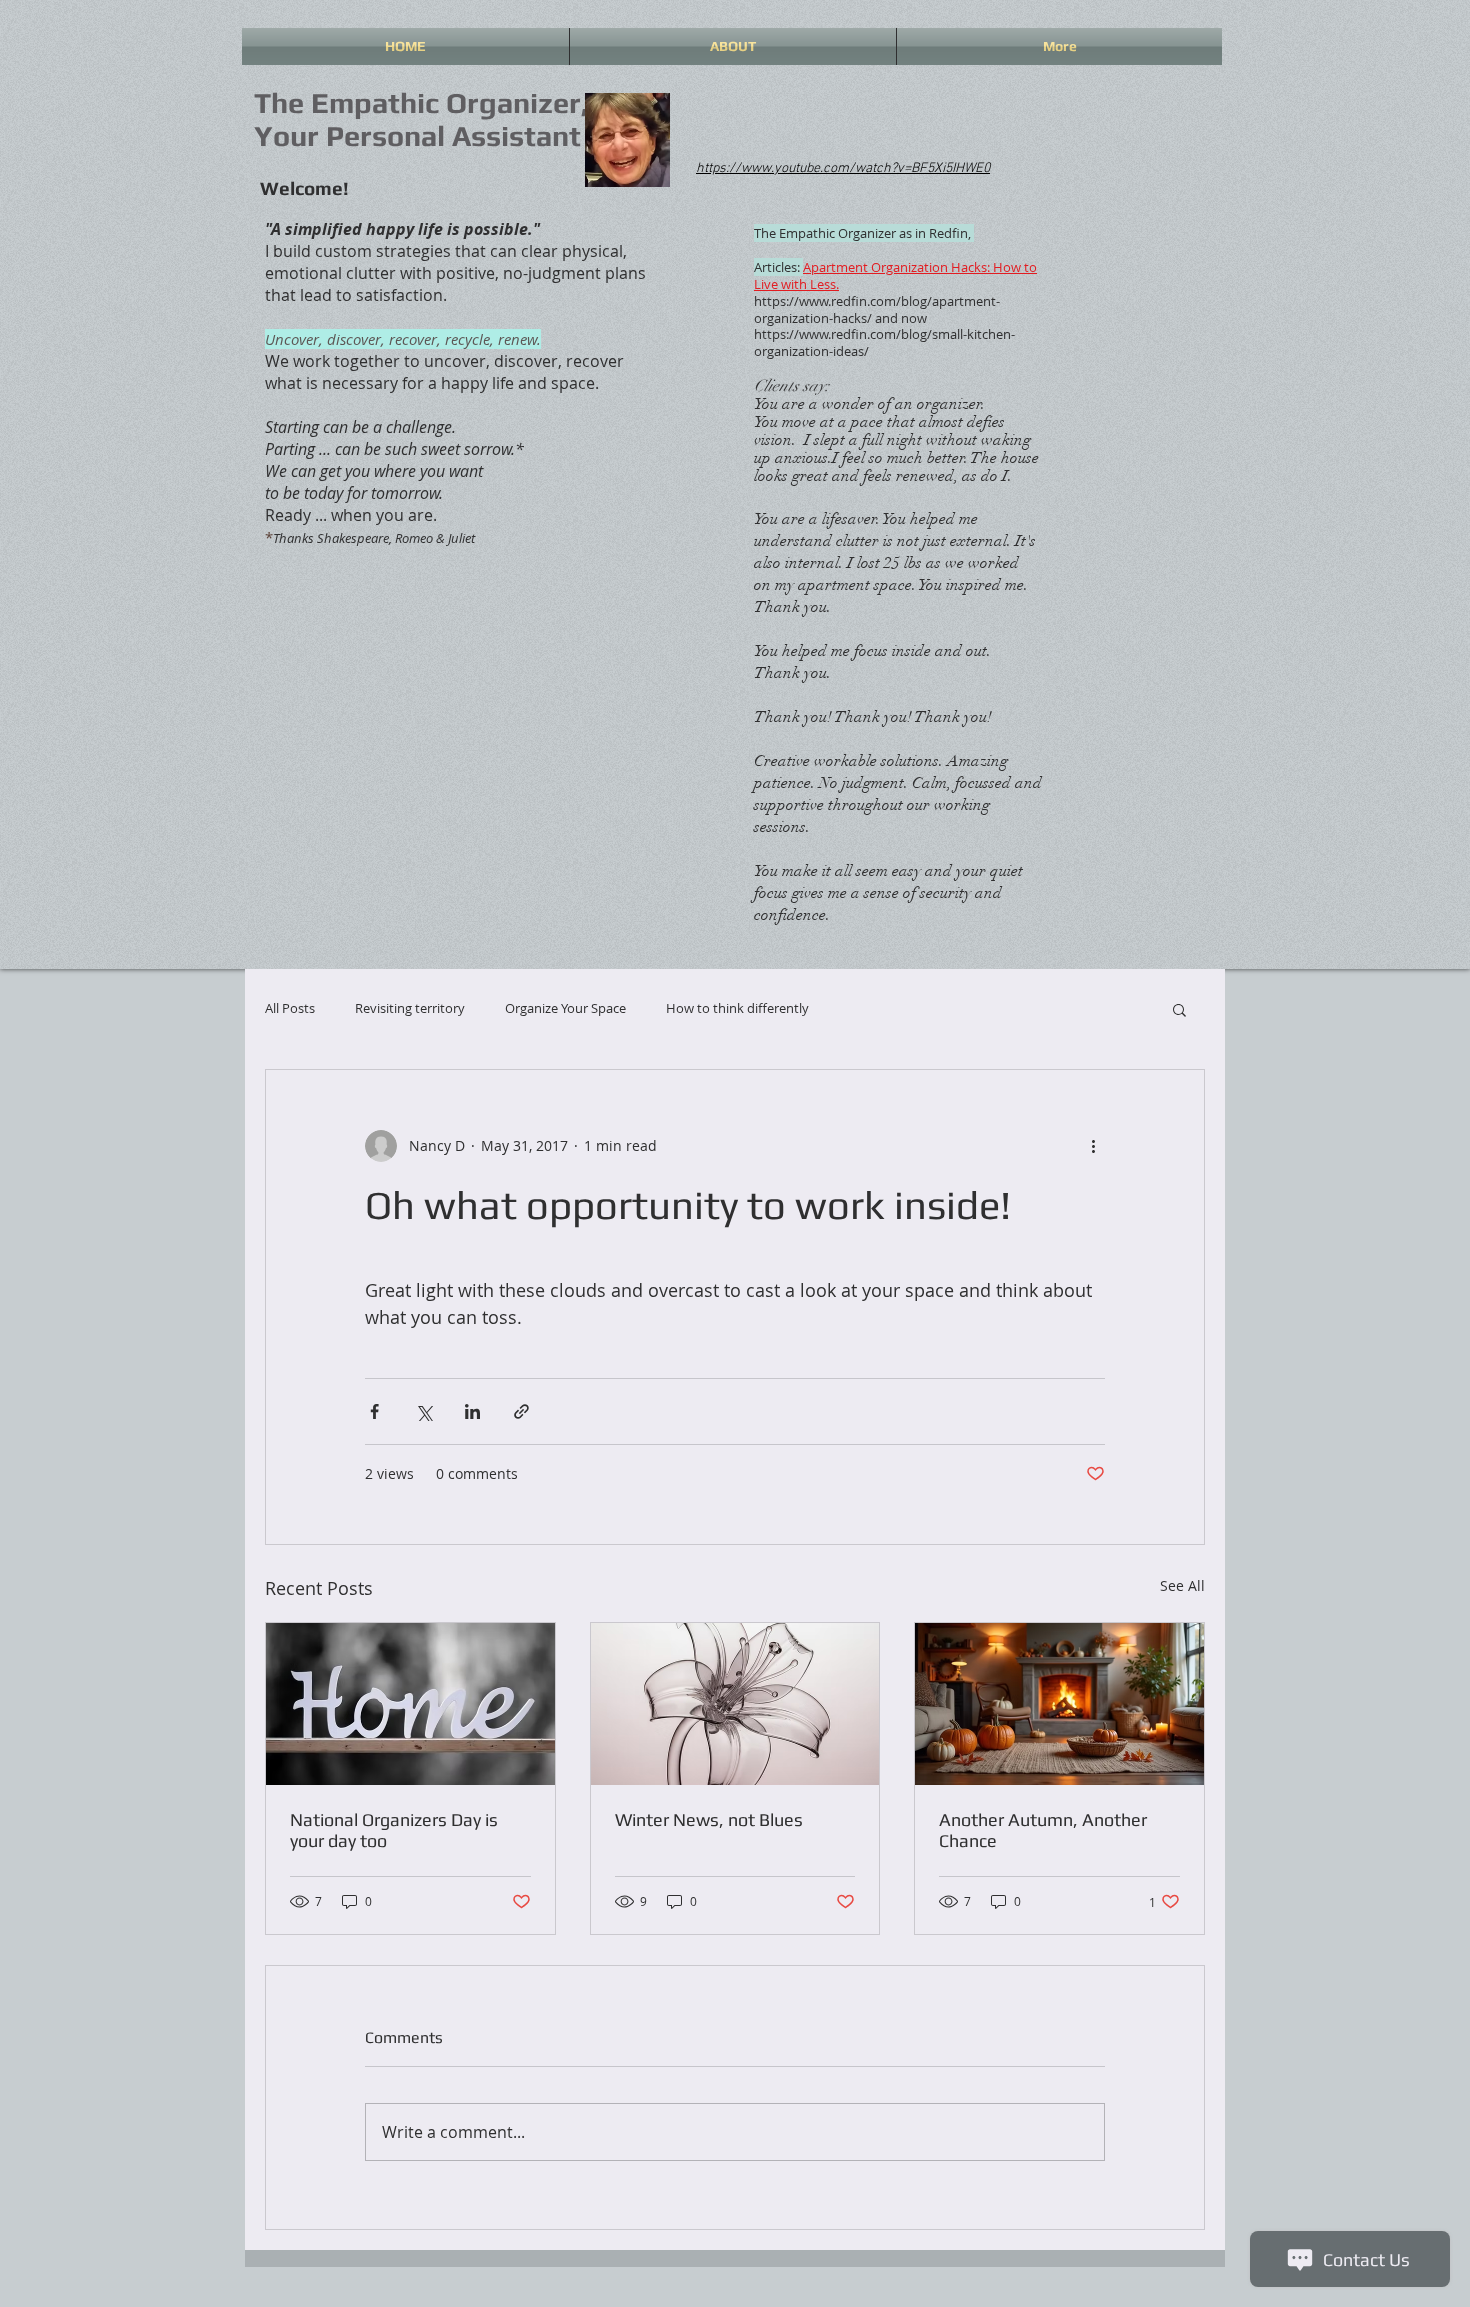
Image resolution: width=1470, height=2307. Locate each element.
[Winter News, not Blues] (735, 1704)
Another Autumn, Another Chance (1043, 1830)
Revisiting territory (410, 1008)
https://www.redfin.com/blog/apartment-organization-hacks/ (877, 309)
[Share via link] (521, 1411)
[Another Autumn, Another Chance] (1059, 1704)
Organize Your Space (565, 1008)
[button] (1179, 1009)
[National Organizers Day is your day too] (410, 1704)
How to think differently (737, 1008)
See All (1182, 1585)
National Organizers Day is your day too (394, 1830)
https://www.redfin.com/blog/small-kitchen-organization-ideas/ (884, 342)
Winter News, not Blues (709, 1819)
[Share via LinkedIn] (472, 1411)
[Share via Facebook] (374, 1411)
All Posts (290, 1008)
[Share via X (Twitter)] (423, 1411)
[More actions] (1093, 1146)
